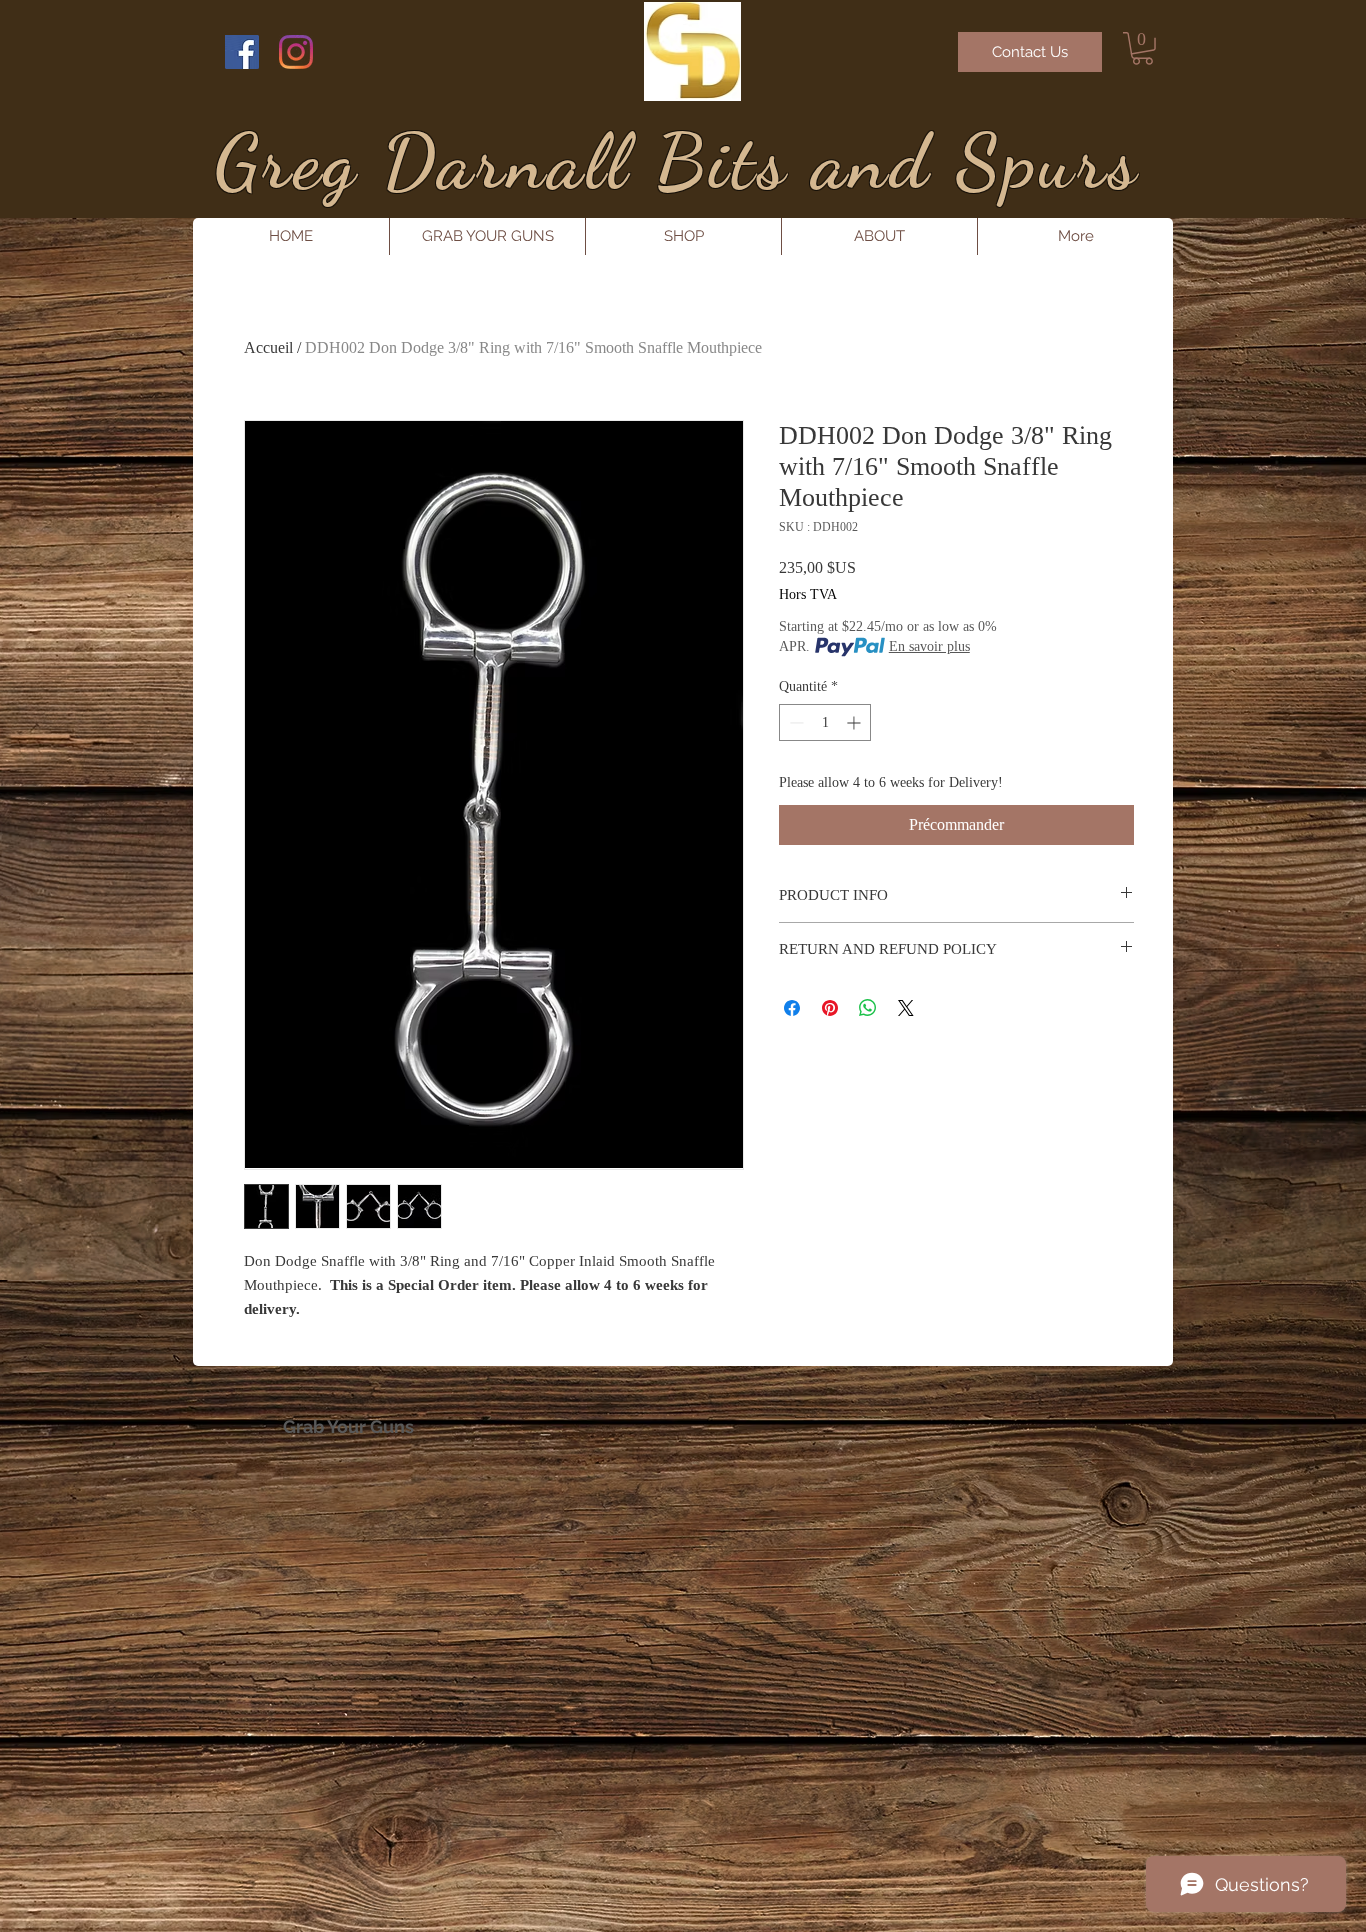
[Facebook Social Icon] (242, 52)
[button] (1142, 48)
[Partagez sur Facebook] (792, 1008)
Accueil (268, 347)
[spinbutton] (825, 722)
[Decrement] (794, 722)
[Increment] (855, 722)
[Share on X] (906, 1008)
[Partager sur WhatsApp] (868, 1008)
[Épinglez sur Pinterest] (830, 1008)
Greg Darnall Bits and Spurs (677, 161)
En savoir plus (929, 646)
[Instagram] (296, 52)
